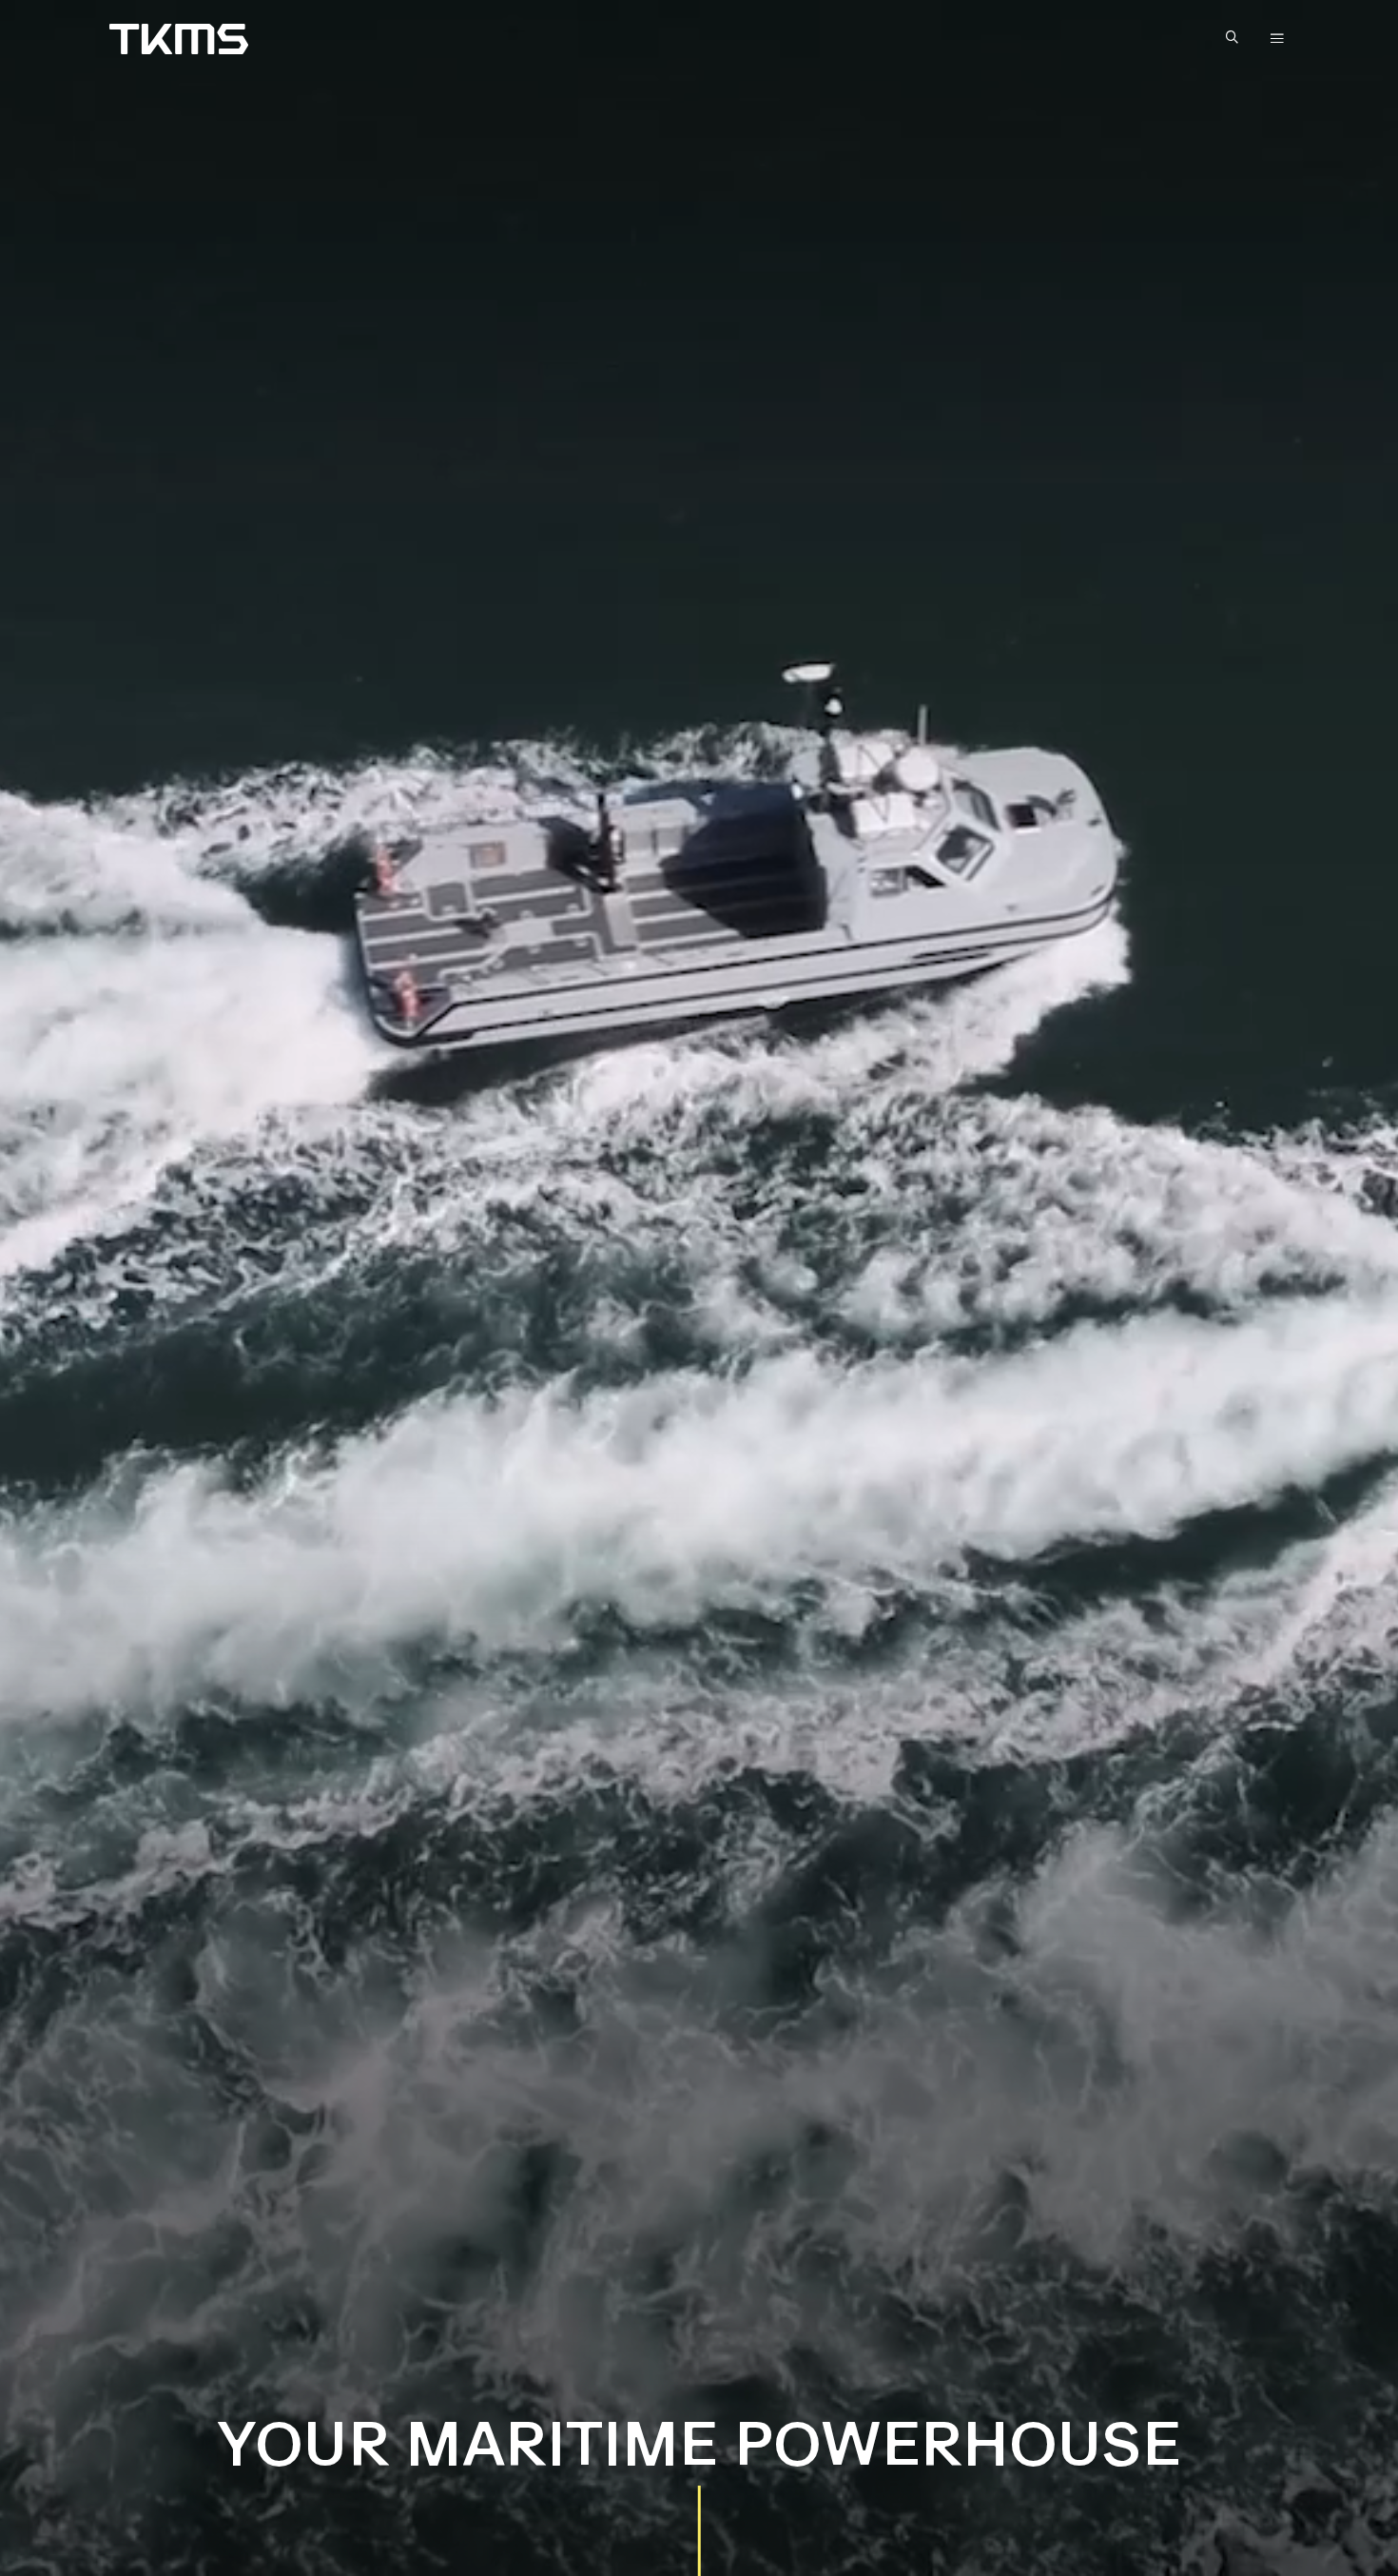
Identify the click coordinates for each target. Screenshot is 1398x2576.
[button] (1236, 39)
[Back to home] (179, 39)
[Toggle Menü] (1277, 39)
